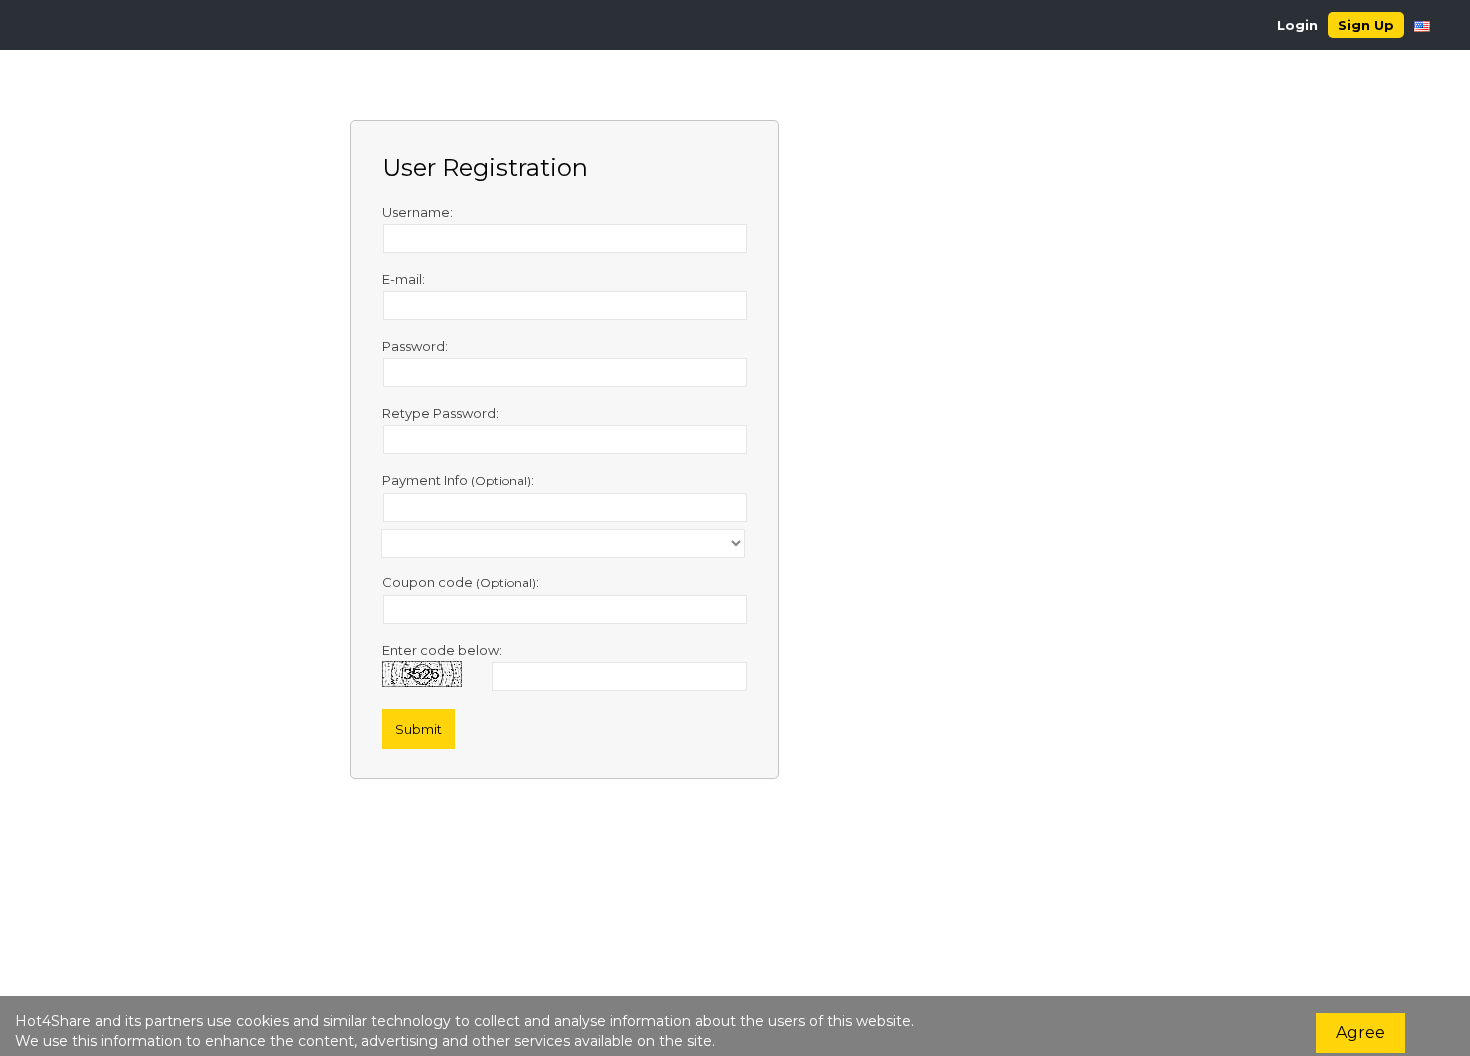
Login (1297, 25)
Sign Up (1366, 25)
